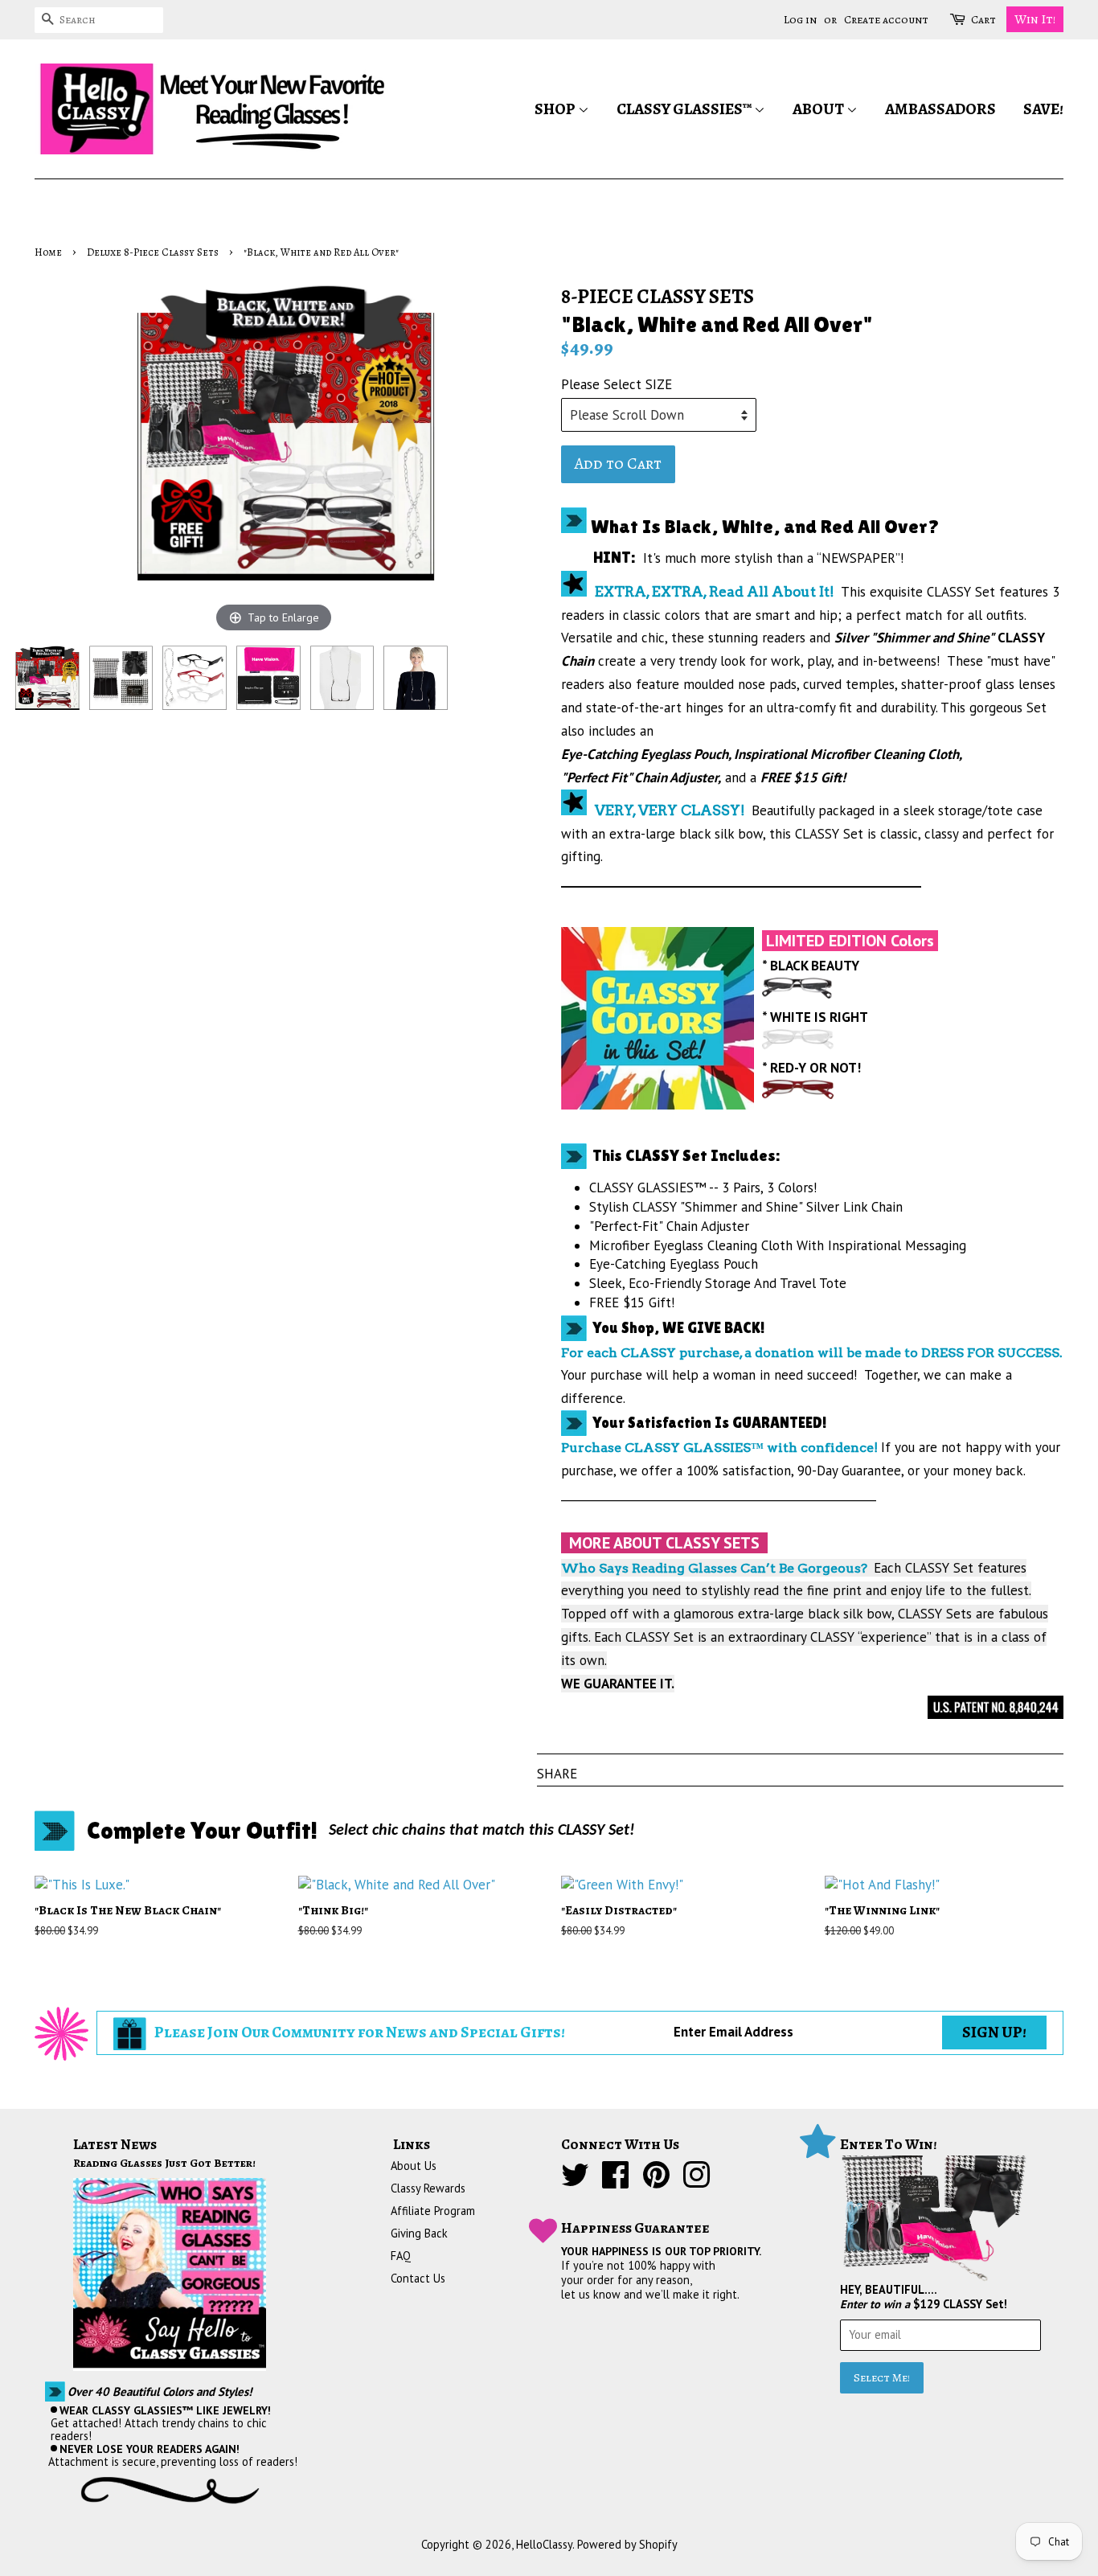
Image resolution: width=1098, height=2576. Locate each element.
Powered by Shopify (627, 2544)
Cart (983, 20)
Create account (886, 20)
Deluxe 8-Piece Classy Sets (153, 252)
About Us (414, 2166)
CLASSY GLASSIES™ (685, 109)
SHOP (556, 109)
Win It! (1035, 19)
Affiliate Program (433, 2211)
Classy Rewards (428, 2188)
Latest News (115, 2144)
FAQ (401, 2256)
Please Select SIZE (617, 384)
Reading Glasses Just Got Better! (164, 2163)
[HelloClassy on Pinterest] (656, 2182)
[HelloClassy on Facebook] (616, 2182)
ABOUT (819, 109)
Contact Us (418, 2278)
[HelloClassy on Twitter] (575, 2182)
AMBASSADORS (940, 109)
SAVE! (1043, 109)
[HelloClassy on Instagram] (696, 2182)
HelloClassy (544, 2544)
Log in (800, 20)
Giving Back (419, 2233)
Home (48, 252)
